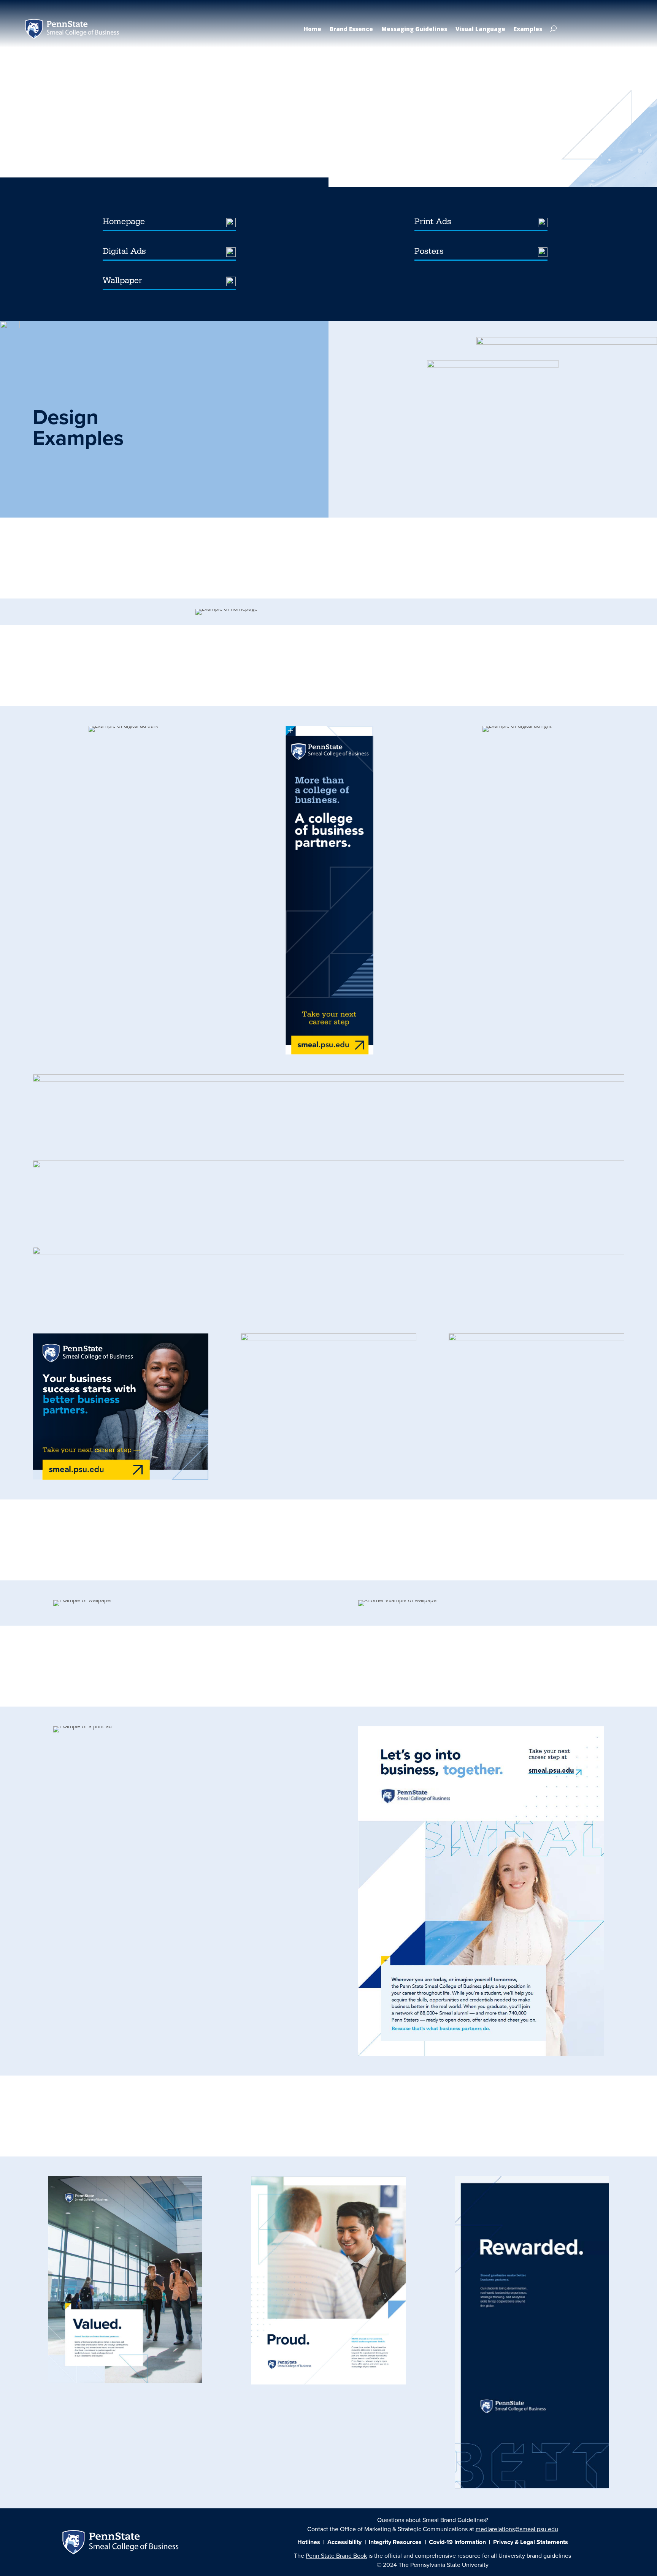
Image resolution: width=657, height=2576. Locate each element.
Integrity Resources (395, 2542)
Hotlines (309, 2542)
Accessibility (344, 2542)
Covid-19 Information (458, 2542)
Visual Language (480, 29)
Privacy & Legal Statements (531, 2542)
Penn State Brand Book (121, 123)
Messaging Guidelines (414, 29)
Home (313, 29)
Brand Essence (351, 29)
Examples (528, 29)
